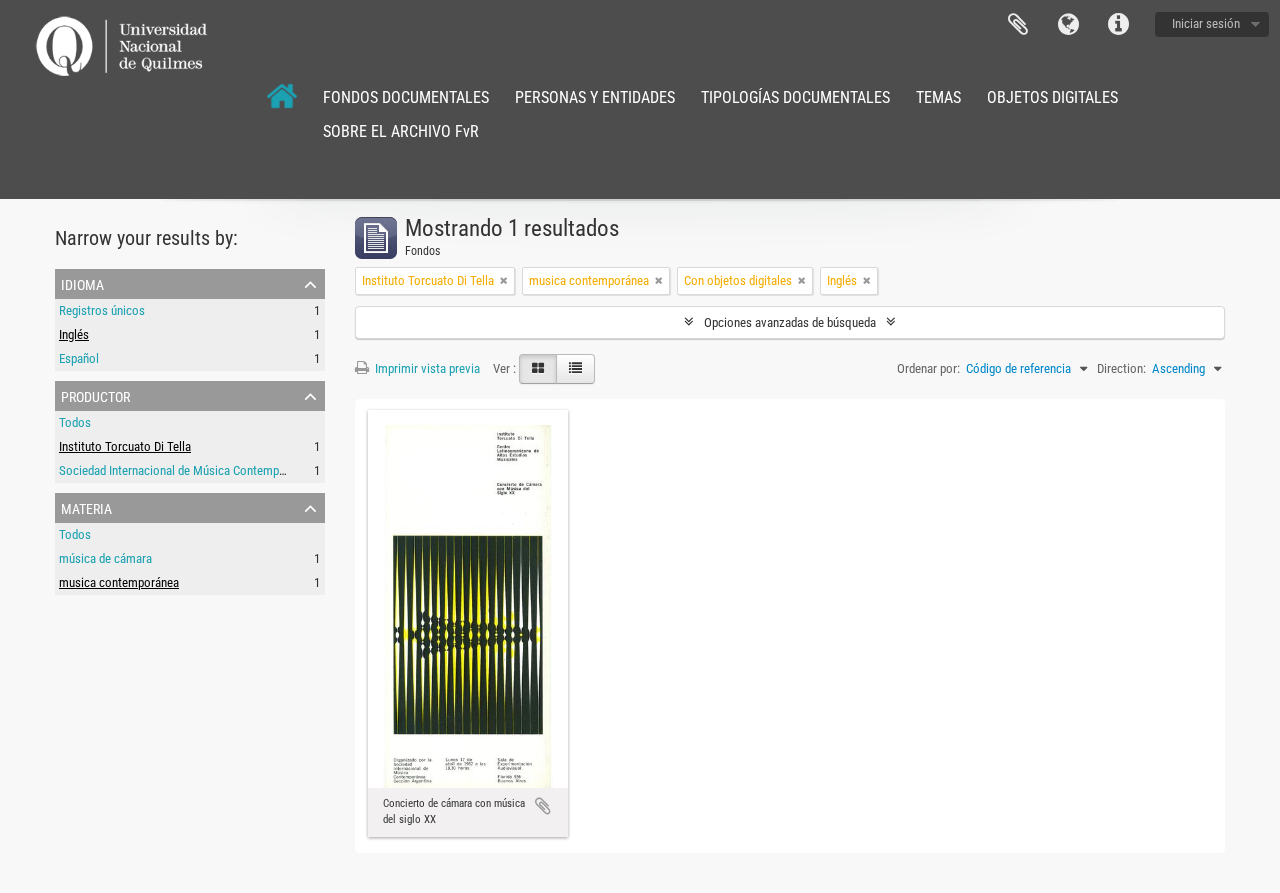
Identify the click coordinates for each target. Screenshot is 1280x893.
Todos (75, 422)
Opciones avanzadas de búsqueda (790, 322)
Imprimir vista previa (426, 368)
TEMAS (938, 97)
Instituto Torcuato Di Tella (125, 446)
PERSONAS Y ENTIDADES (595, 97)
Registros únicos (102, 310)
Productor (95, 395)
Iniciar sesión (1206, 23)
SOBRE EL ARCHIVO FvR (401, 131)
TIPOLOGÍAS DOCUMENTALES (795, 97)
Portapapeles (1018, 25)
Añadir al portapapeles (543, 806)
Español (79, 358)
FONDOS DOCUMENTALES (406, 97)
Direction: (1121, 368)
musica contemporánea (119, 582)
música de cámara (105, 558)
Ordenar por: (928, 368)
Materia (86, 507)
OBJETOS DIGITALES (1052, 97)
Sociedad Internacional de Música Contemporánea (186, 470)
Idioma (1068, 25)
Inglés (74, 334)
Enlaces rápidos (1118, 25)
